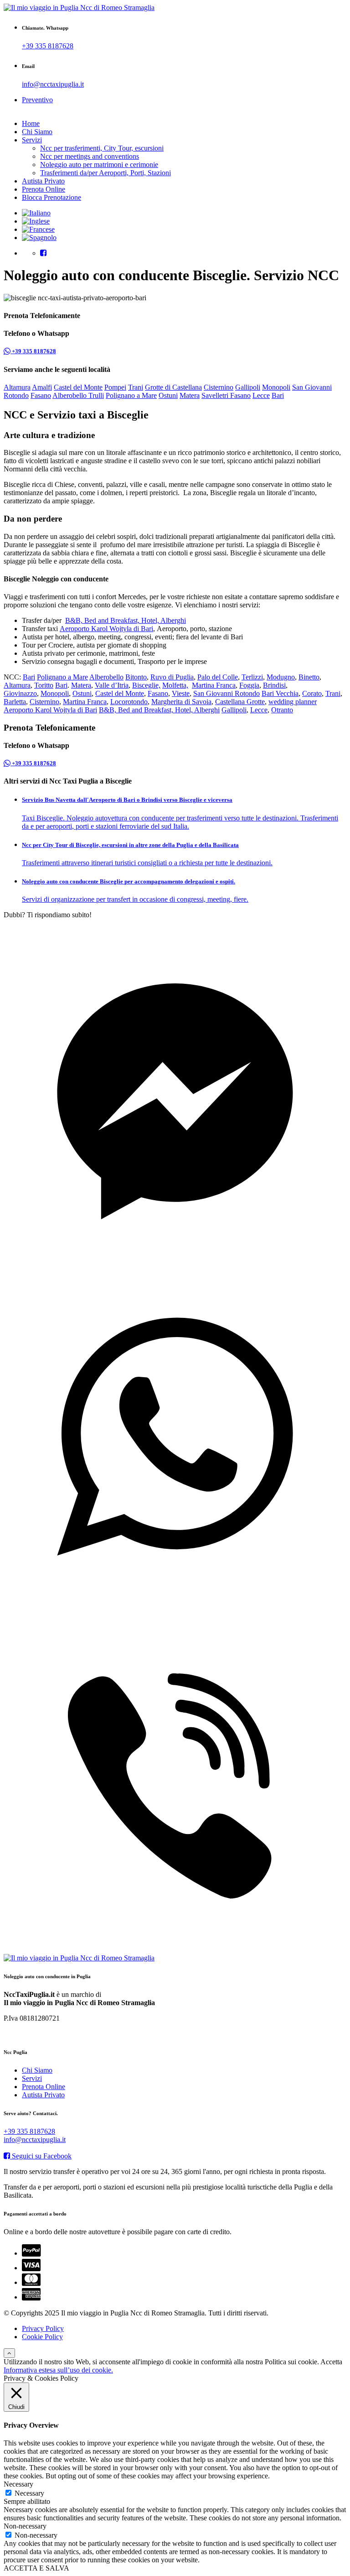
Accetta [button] (331, 2362)
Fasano (41, 395)
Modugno (281, 677)
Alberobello (106, 677)
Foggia (249, 685)
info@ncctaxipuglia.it (53, 84)
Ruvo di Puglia (172, 677)
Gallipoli (248, 387)
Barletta (15, 702)
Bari (278, 395)
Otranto (282, 710)
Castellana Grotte (240, 702)
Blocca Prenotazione (51, 197)
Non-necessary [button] (25, 2526)
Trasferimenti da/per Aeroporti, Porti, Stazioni (106, 173)
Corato (312, 693)
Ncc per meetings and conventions (90, 156)
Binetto (309, 677)
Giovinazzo (20, 693)
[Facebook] (43, 253)
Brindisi (274, 685)
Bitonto (136, 677)
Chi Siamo (37, 132)
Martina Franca (214, 685)
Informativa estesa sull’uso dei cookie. (58, 2370)
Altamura (17, 387)
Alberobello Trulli (78, 395)
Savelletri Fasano (226, 395)
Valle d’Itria (112, 685)
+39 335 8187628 (48, 46)
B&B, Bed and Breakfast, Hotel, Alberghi (126, 620)
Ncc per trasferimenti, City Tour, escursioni (102, 148)
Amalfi (42, 387)
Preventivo (37, 100)
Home (31, 123)
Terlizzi (252, 677)
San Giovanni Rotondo (226, 693)
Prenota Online (44, 189)
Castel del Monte (78, 387)
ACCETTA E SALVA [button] (36, 2568)
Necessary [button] (18, 2484)
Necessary (29, 2493)
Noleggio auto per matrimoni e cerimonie (99, 165)
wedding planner (293, 702)
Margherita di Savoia (181, 702)
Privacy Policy (43, 2328)
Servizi (32, 140)
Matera (190, 395)
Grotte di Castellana (173, 387)
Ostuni (168, 395)
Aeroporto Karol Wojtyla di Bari (106, 629)
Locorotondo (129, 702)
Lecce (261, 395)
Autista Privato (43, 181)
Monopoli (276, 387)
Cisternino (219, 387)
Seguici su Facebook (41, 2156)
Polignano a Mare (131, 395)
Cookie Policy (42, 2337)
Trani (136, 387)
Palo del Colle (218, 677)
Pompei (115, 387)
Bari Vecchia (280, 693)
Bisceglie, (146, 685)
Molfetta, (175, 685)
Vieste (181, 693)
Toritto (44, 685)
